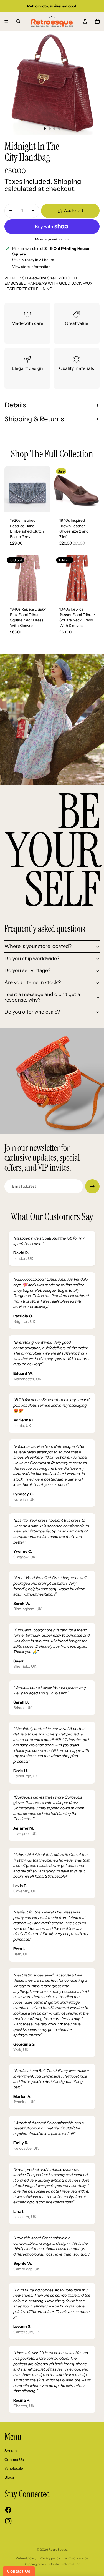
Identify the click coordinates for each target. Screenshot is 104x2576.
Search (11, 2451)
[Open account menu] (85, 21)
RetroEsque (58, 2549)
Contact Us (14, 2460)
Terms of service (76, 2558)
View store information (31, 267)
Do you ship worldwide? (32, 959)
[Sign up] (92, 1187)
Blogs (9, 2477)
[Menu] (6, 21)
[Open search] (18, 21)
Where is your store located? (38, 946)
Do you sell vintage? (27, 970)
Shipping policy (35, 2564)
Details (15, 405)
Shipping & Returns (34, 419)
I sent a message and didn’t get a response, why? (42, 997)
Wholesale (14, 2468)
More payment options (52, 239)
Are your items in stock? (33, 982)
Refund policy (26, 2558)
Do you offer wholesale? (32, 1012)
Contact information (65, 2564)
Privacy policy (50, 2558)
